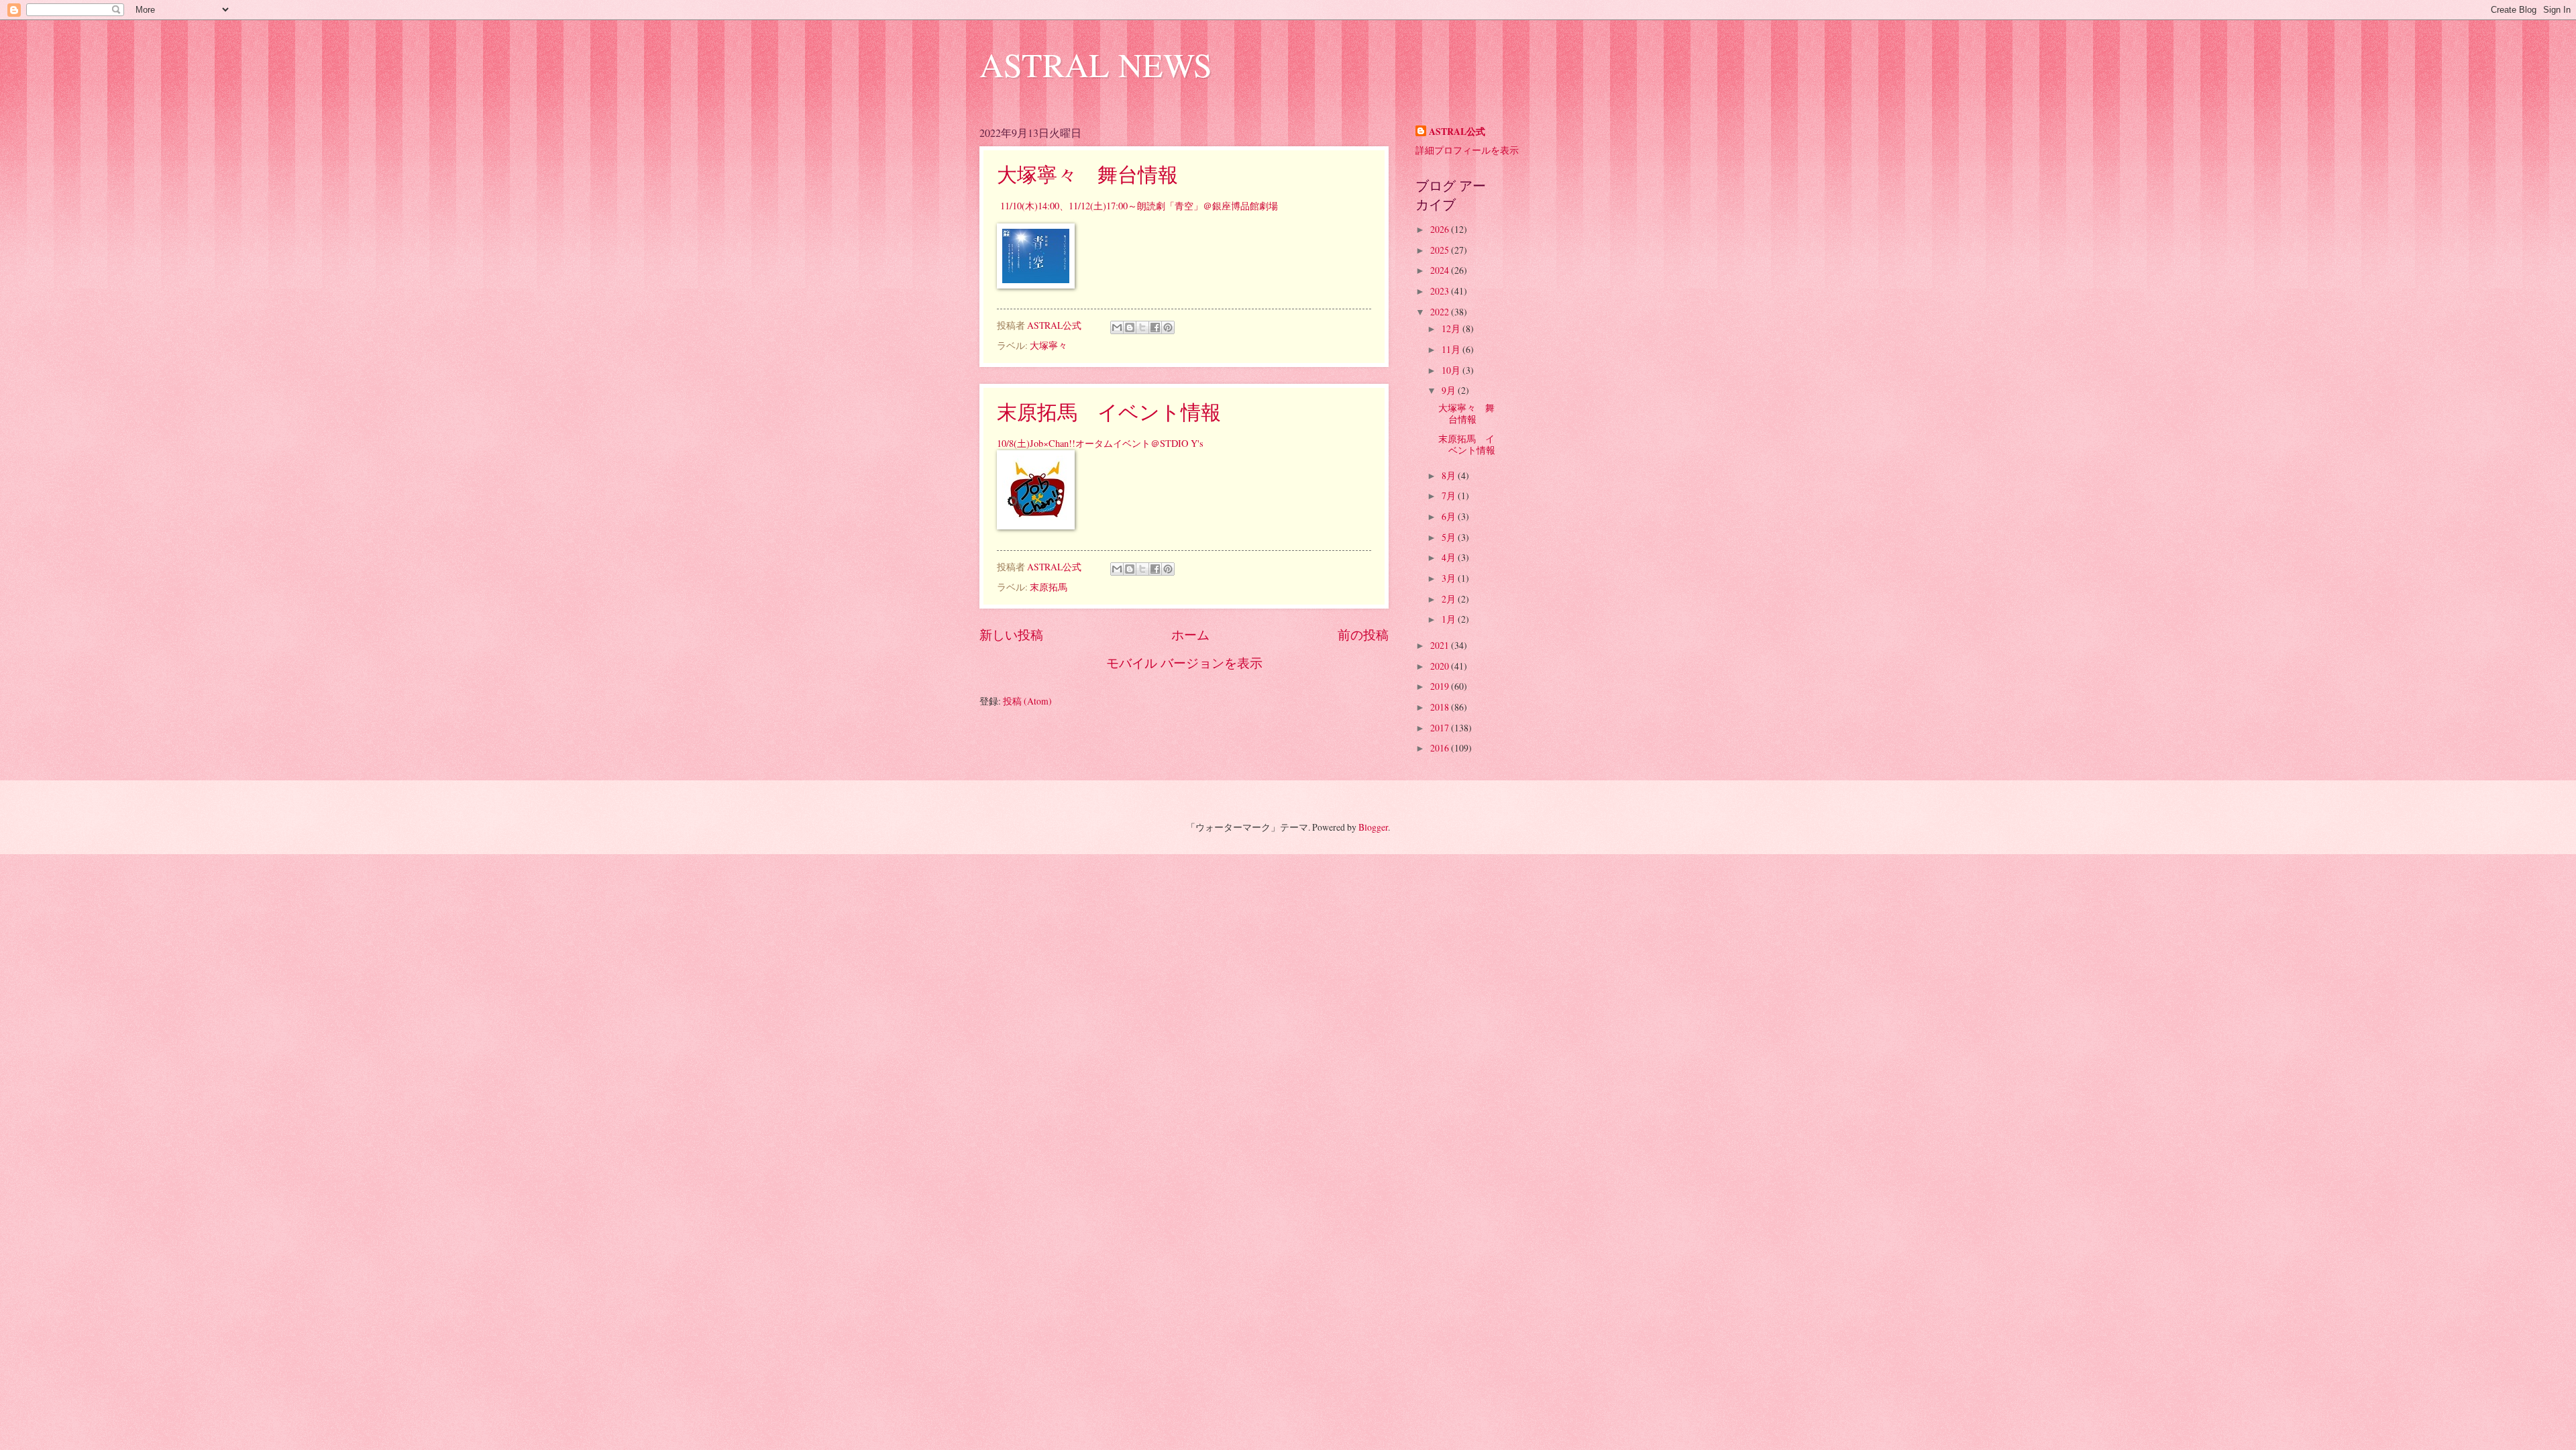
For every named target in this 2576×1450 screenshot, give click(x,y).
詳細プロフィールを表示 (1467, 150)
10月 (1452, 370)
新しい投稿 (1011, 634)
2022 (1441, 312)
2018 (1441, 707)
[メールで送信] (1117, 327)
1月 (1450, 619)
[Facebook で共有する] (1155, 327)
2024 (1441, 270)
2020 (1441, 666)
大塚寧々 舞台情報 (1087, 174)
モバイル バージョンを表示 (1184, 663)
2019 (1441, 686)
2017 (1441, 728)
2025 (1441, 250)
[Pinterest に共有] (1168, 327)
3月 (1450, 578)
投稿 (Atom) (1027, 701)
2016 (1441, 748)
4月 (1450, 557)
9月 (1450, 390)
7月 (1450, 496)
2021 (1441, 645)
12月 (1452, 328)
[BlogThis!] (1130, 327)
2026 (1441, 229)
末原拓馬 (1049, 587)
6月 (1450, 516)
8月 (1450, 475)
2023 (1441, 291)
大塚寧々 (1049, 345)
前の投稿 (1363, 634)
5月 (1450, 537)
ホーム (1190, 634)
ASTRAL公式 (1457, 132)
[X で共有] (1142, 327)
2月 (1450, 599)
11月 (1452, 349)
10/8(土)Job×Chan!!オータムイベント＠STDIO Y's (1100, 443)
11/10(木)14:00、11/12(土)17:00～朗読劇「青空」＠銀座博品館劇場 (1137, 206)
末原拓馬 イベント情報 (1109, 411)
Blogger (1373, 827)
